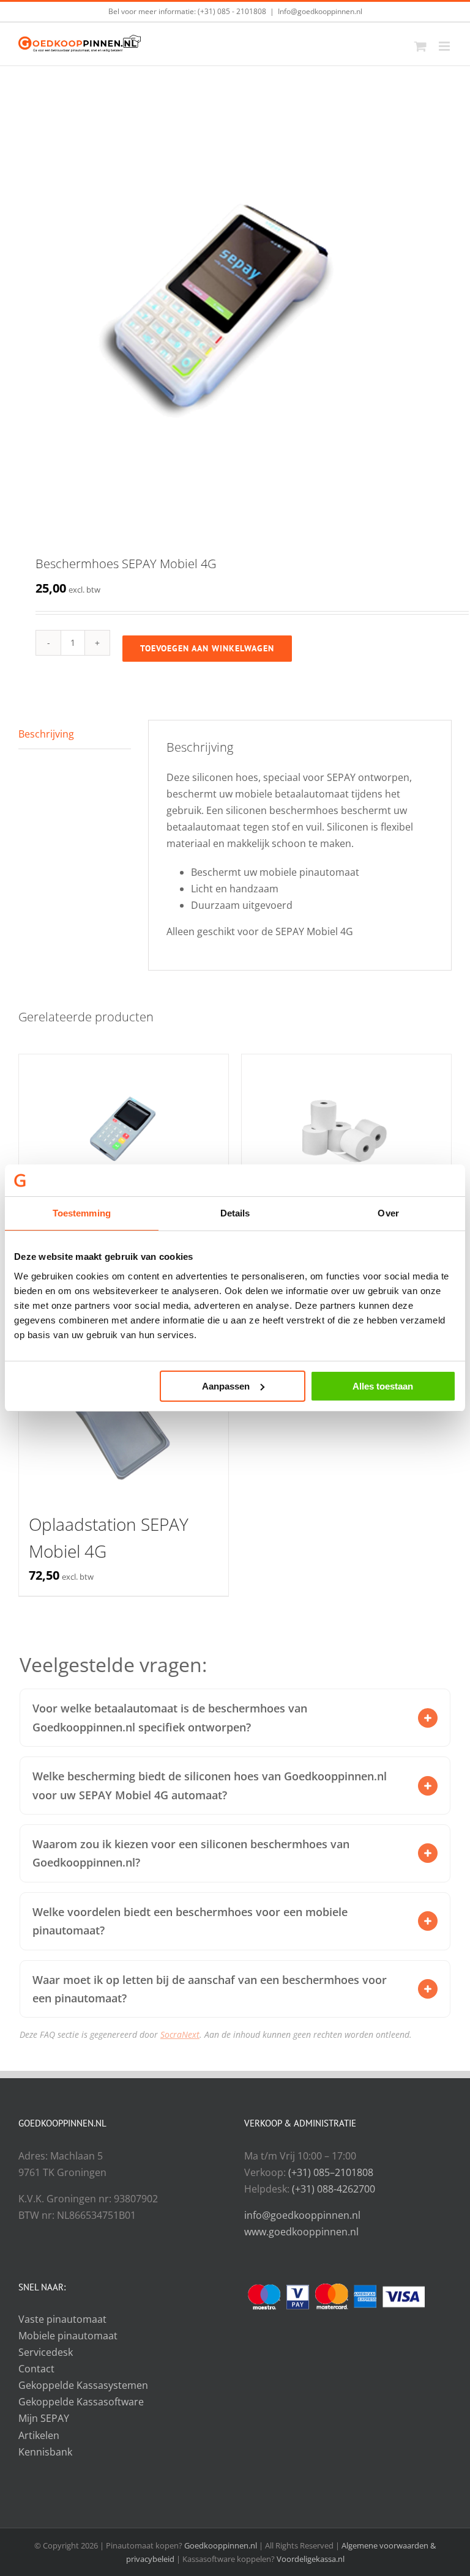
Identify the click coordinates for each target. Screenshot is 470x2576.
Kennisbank (45, 2452)
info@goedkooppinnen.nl (302, 2215)
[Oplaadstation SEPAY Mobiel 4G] (124, 1423)
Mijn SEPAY (44, 2418)
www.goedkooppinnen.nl (301, 2232)
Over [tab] (388, 1213)
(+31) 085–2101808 (331, 2172)
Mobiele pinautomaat (68, 2336)
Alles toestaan (383, 1386)
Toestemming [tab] (82, 1213)
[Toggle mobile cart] (420, 46)
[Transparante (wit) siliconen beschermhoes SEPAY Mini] (124, 1132)
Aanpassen (226, 1386)
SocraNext (180, 2034)
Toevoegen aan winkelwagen (207, 648)
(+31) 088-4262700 (334, 2189)
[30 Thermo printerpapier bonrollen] (346, 1132)
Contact (36, 2369)
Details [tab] (235, 1213)
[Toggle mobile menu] (445, 46)
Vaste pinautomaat (62, 2319)
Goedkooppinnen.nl (221, 2545)
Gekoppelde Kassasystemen (83, 2385)
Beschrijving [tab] (46, 734)
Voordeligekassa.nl (311, 2559)
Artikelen (39, 2435)
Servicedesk (46, 2352)
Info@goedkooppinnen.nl (320, 11)
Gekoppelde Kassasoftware (81, 2402)
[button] (428, 1718)
